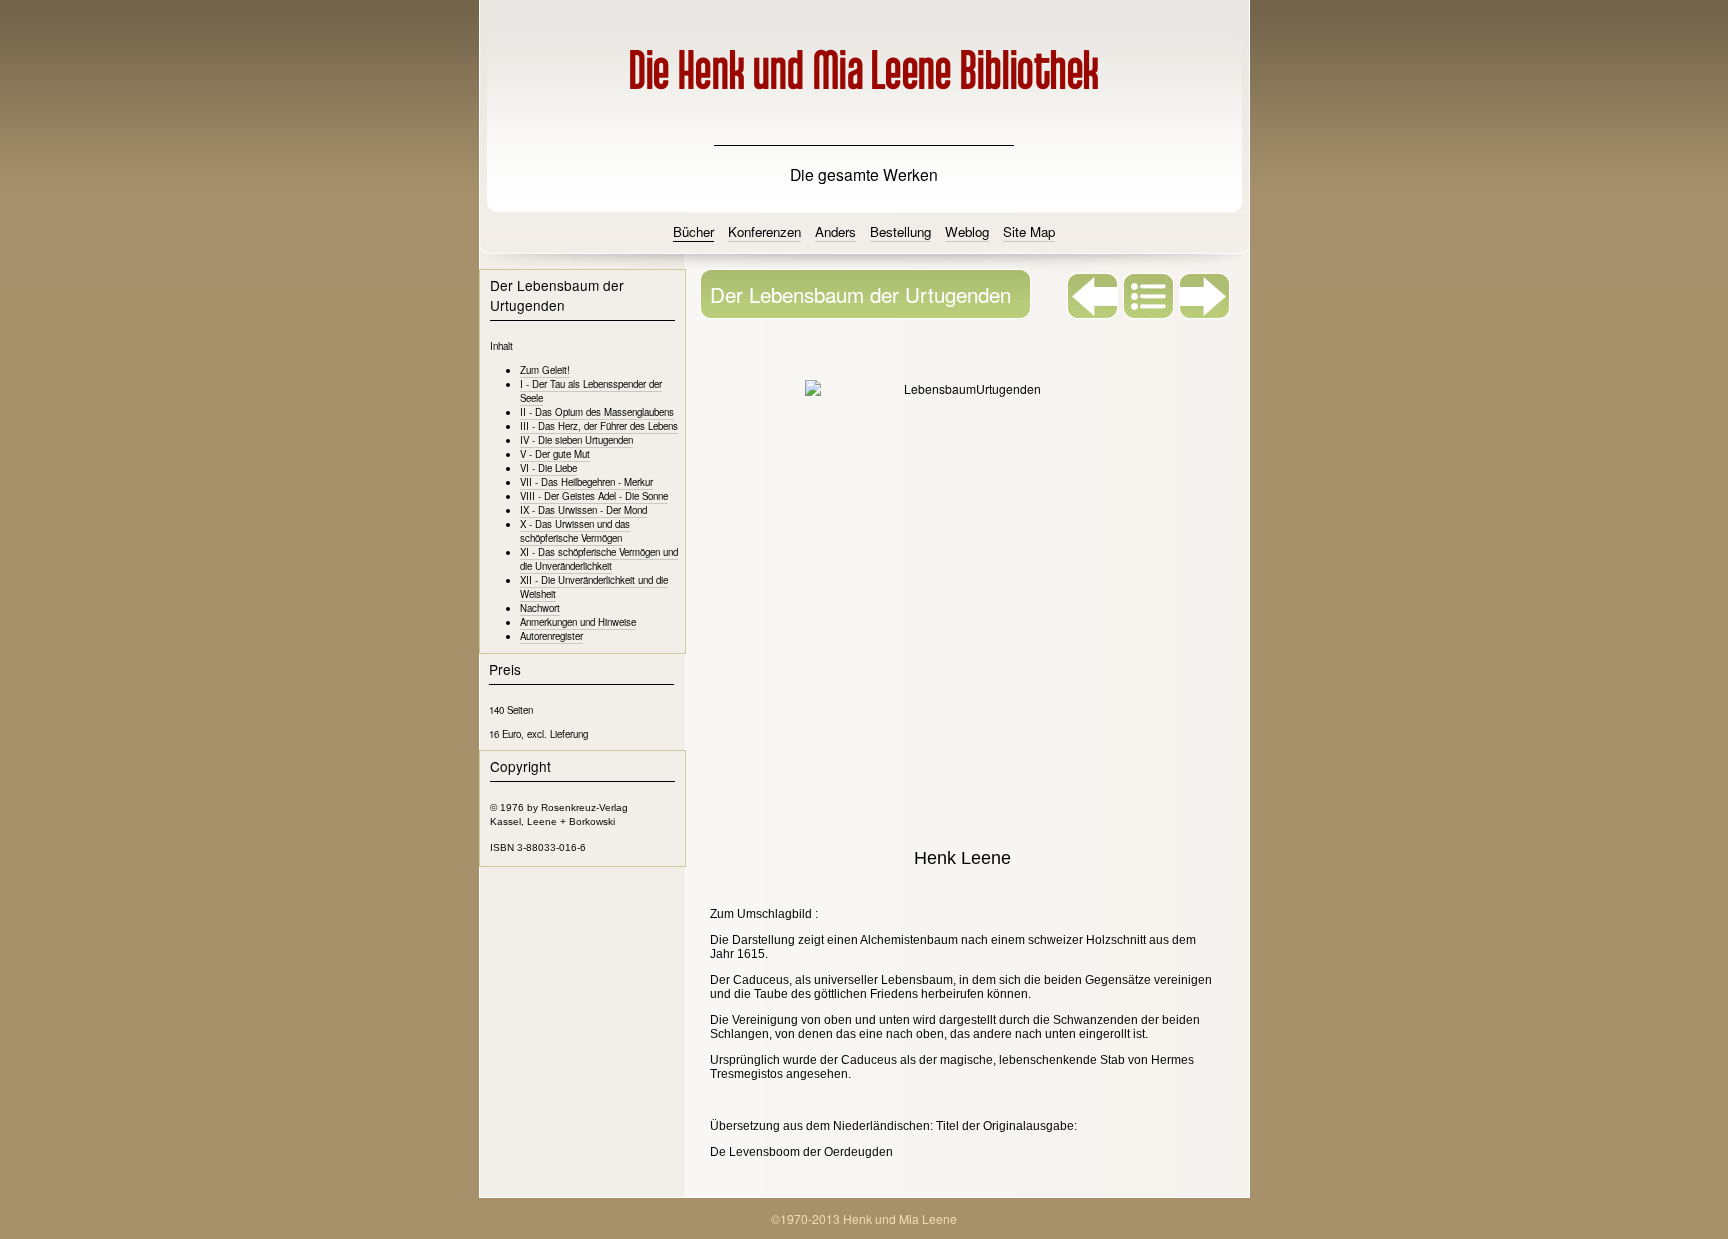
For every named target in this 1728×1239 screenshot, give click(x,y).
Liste (1149, 296)
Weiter (1205, 296)
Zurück (1093, 296)
